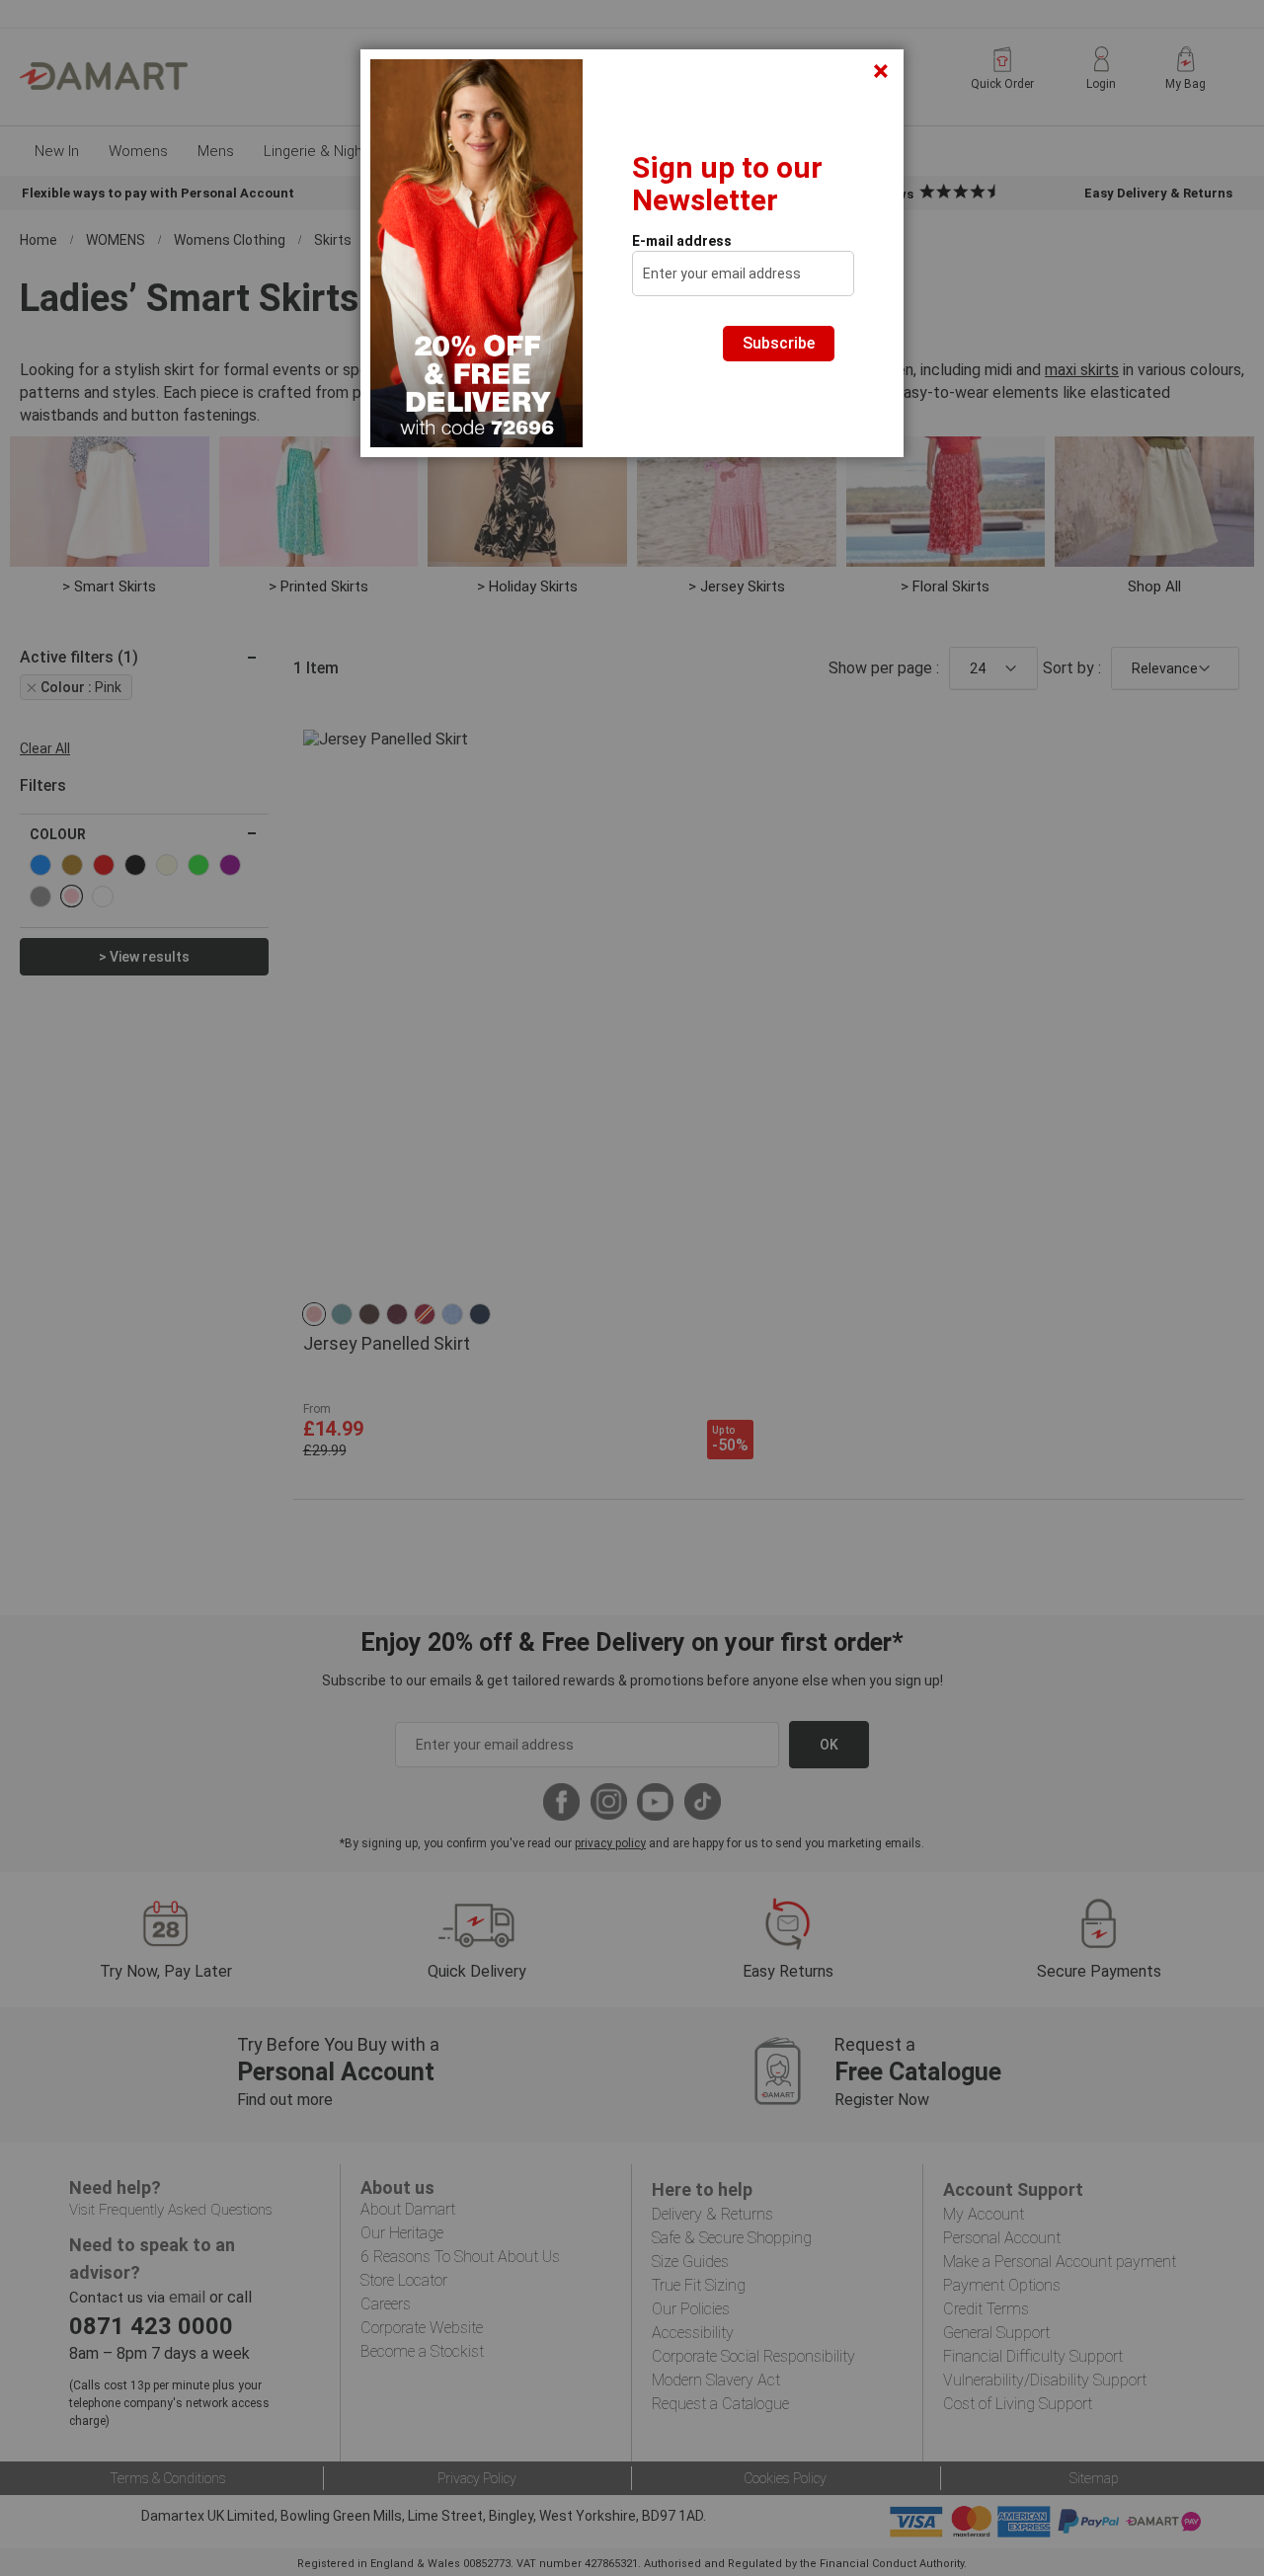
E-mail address (682, 241)
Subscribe (779, 343)
